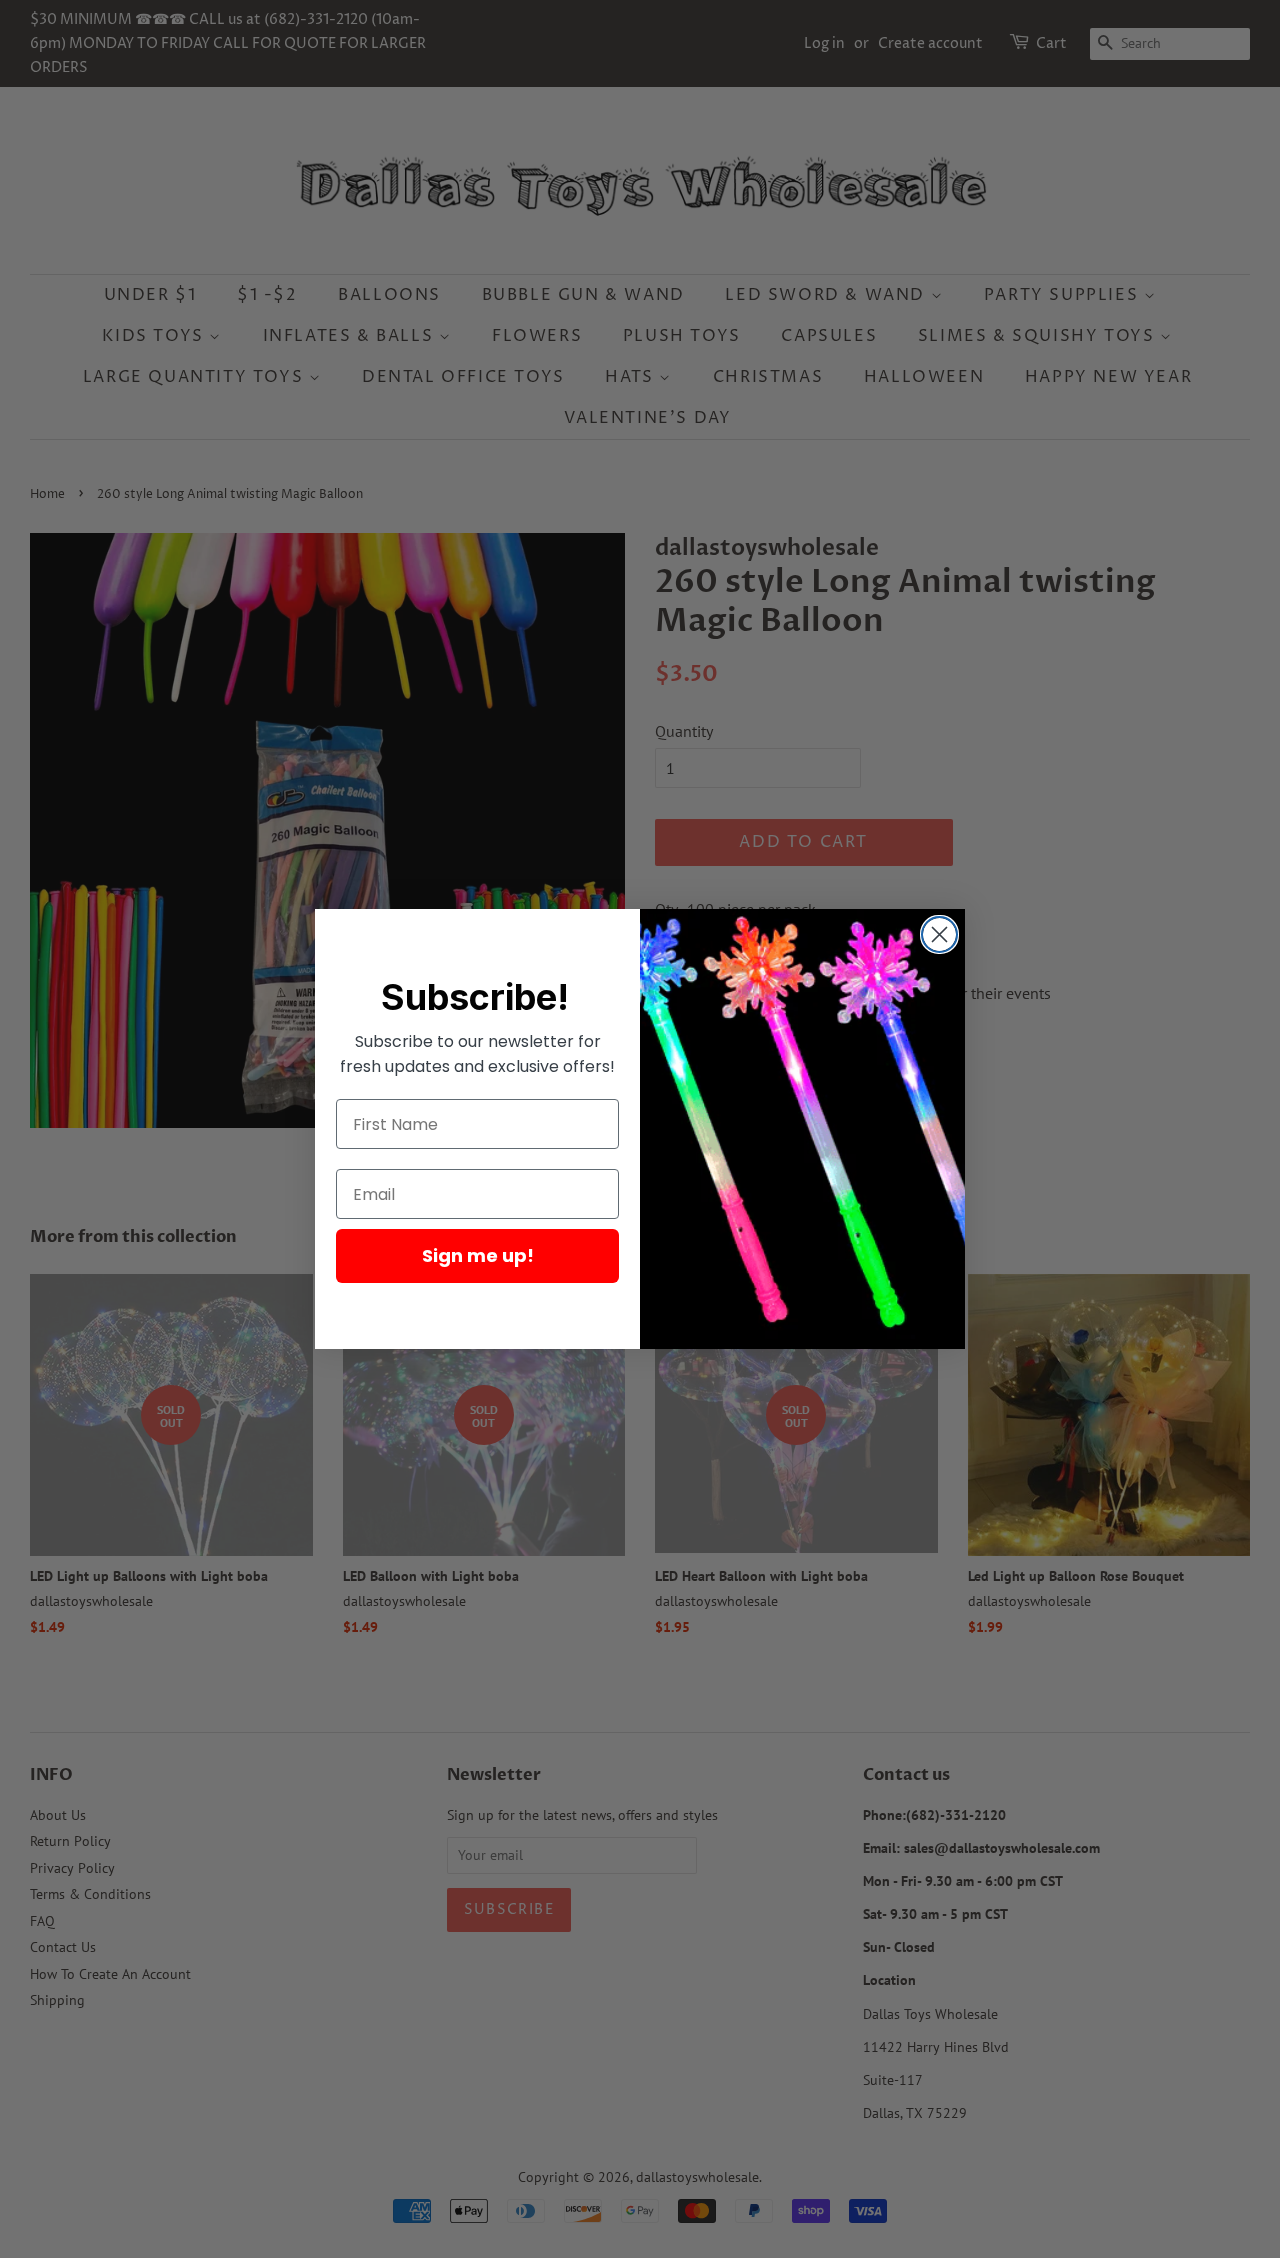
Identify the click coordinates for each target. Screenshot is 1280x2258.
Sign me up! (478, 1255)
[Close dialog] (939, 934)
